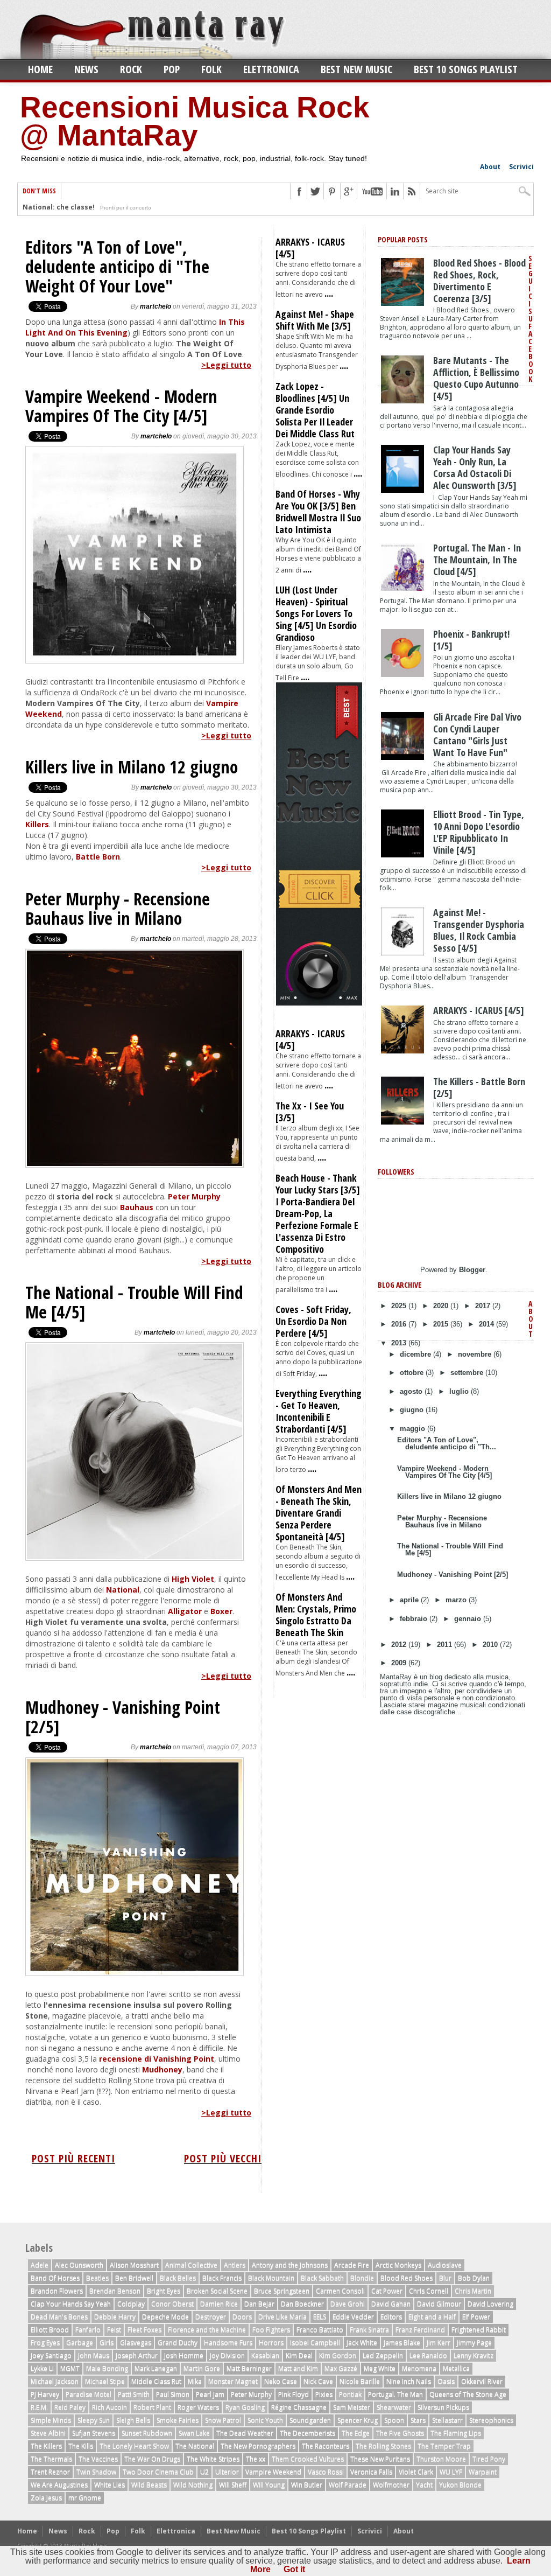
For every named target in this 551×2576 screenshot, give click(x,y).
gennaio (469, 1619)
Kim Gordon (338, 2355)
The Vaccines (98, 2459)
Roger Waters (198, 2407)
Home (40, 69)
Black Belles (178, 2278)
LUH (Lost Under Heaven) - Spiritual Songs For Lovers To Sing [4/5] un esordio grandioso (316, 613)
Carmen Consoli (340, 2291)
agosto (412, 1391)
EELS (320, 2317)
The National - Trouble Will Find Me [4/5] (134, 1302)
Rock (131, 69)
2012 (400, 1645)
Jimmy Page (474, 2343)
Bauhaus (137, 1207)
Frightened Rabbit (479, 2330)
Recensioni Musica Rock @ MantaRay (195, 121)
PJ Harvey (45, 2394)
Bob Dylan (474, 2278)
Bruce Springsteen (282, 2291)
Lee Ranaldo (428, 2355)
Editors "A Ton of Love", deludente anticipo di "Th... (447, 1443)
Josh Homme (184, 2355)
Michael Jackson (55, 2381)
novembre (476, 1354)
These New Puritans (380, 2459)
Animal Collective (191, 2265)
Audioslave (445, 2265)
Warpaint (483, 2472)
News (86, 69)
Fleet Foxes (144, 2330)
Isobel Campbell (315, 2343)
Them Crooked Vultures (308, 2459)
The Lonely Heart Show (134, 2446)
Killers (37, 824)
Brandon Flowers (57, 2291)
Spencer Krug (358, 2420)
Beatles (97, 2278)
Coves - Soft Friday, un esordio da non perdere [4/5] (313, 1321)
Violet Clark (416, 2472)
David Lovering (490, 2304)
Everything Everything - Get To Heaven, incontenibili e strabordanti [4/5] (319, 1411)
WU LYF (451, 2472)
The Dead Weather (245, 2433)
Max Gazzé (341, 2368)
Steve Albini (48, 2433)
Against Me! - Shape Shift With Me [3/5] (315, 320)
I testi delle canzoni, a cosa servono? (86, 207)
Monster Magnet (233, 2381)
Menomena (419, 2368)
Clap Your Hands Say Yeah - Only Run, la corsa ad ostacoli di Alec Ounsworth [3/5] (475, 467)
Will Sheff (233, 2485)
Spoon (394, 2420)
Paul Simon (173, 2394)
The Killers (46, 2446)
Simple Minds (51, 2420)
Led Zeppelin (383, 2355)
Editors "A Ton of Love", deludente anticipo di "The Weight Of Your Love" (117, 267)
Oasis (446, 2381)
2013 (400, 1343)
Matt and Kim (298, 2368)
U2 (204, 2472)
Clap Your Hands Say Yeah (71, 2304)
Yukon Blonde (460, 2485)
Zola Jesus (46, 2498)
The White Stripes (213, 2459)
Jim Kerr (439, 2343)
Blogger (472, 1270)
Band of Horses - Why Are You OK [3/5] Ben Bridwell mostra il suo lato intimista (318, 512)
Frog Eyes (45, 2343)
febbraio (415, 1619)
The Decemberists (308, 2433)
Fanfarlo (88, 2330)
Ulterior (227, 2472)
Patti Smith (134, 2394)
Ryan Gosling (245, 2407)
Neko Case (281, 2381)
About (490, 167)
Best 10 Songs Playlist (466, 69)
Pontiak (350, 2394)
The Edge (356, 2433)
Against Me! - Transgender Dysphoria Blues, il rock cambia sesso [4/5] (479, 930)
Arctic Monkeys (398, 2265)
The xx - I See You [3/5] (310, 1112)
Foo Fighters (271, 2330)
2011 (446, 1645)
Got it (294, 2569)
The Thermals (51, 2459)
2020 (442, 1306)
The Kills (81, 2446)
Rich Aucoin (110, 2407)
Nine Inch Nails (409, 2381)
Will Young (269, 2485)
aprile (410, 1600)
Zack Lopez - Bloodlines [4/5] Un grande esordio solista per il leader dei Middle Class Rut (315, 410)
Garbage (80, 2343)
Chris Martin (473, 2291)
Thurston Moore (441, 2459)
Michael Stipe (105, 2381)
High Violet (193, 1579)
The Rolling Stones (383, 2446)
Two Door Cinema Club (158, 2472)
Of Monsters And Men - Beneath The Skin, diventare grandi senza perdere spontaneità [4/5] (319, 1513)
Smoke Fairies (178, 2420)
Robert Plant (152, 2407)
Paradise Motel (89, 2394)
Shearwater (394, 2407)
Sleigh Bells (133, 2420)
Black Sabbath (322, 2278)
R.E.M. (39, 2407)
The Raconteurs (326, 2446)
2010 (491, 1645)
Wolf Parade (348, 2485)
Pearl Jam (210, 2394)
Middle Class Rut (156, 2381)
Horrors (271, 2343)
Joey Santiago (51, 2355)
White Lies (110, 2485)
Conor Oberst (172, 2304)
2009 (400, 1663)
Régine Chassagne (299, 2407)
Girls (107, 2343)
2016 (400, 1324)
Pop (172, 69)
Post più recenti (73, 2158)
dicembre (416, 1354)
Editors (391, 2317)
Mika (195, 2381)
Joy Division (227, 2355)
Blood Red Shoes (407, 2278)
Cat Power (387, 2291)
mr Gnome (85, 2498)
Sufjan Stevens (94, 2433)
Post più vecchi (223, 2158)
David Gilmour (439, 2304)
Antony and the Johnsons (290, 2265)
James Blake (402, 2343)
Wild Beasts (149, 2485)
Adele (40, 2265)
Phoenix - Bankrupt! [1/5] (471, 640)
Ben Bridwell (134, 2278)
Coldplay (131, 2304)
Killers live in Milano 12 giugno (132, 767)
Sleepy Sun (94, 2420)
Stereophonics (491, 2420)
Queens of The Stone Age (468, 2394)
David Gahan (391, 2304)
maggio (414, 1429)
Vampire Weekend (273, 2472)
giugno (413, 1410)
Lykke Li (42, 2368)
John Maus (94, 2355)
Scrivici (521, 167)
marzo (457, 1600)
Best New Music (356, 69)
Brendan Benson (115, 2291)
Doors (242, 2317)
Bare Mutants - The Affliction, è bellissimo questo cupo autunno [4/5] (476, 378)
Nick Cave (318, 2381)
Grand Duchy (178, 2343)
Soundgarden (310, 2420)
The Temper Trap (444, 2446)
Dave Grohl (348, 2304)
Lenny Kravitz (474, 2355)
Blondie (362, 2278)
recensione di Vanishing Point (157, 2059)
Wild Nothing (193, 2485)
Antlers (235, 2265)
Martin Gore (202, 2368)
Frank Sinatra (369, 2330)
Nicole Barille (360, 2381)
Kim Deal (299, 2355)
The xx (256, 2459)
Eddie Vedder (353, 2317)
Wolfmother (391, 2485)
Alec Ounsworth (79, 2265)
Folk (211, 69)
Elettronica (271, 69)
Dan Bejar (259, 2304)
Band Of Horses (55, 2278)
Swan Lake (194, 2433)
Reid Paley (70, 2407)
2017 (484, 1306)
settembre (468, 1373)
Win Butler (307, 2485)
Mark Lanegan (156, 2368)
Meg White (380, 2368)
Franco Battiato (320, 2330)
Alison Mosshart (134, 2265)
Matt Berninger (249, 2368)
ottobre (413, 1373)
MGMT (70, 2368)
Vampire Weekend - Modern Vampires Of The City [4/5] (121, 406)
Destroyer (211, 2317)
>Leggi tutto (226, 365)
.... (329, 293)
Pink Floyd (294, 2394)
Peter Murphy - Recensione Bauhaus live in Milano (118, 909)
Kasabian (265, 2355)
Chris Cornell (429, 2291)
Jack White (362, 2343)
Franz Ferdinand (420, 2330)
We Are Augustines (59, 2485)
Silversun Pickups (443, 2407)
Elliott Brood (50, 2330)
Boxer (221, 1611)
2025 (400, 1306)
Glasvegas (136, 2343)
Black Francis (222, 2278)
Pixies (324, 2394)
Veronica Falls (371, 2472)
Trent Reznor (50, 2472)
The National (195, 2446)
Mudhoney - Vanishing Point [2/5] (123, 1717)
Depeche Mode (165, 2317)
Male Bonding (107, 2368)
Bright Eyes (164, 2291)
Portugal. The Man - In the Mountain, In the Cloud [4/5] (477, 560)
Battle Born (98, 857)
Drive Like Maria (282, 2317)
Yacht (424, 2485)
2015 (442, 1324)
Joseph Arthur (137, 2355)
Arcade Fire (352, 2265)
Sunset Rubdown (147, 2433)
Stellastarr (447, 2420)
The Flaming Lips (456, 2433)
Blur (445, 2278)
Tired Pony (489, 2459)
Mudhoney (162, 2069)
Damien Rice (219, 2304)
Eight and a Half (432, 2317)
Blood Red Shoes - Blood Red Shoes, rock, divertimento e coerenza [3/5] (479, 281)
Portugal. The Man (395, 2394)
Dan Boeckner (302, 2304)
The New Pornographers (258, 2446)
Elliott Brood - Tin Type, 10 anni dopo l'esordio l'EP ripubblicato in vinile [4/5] (479, 832)
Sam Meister (352, 2407)
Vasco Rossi (326, 2472)
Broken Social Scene (217, 2291)
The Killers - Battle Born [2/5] (479, 1087)
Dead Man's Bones (59, 2317)
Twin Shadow (96, 2472)
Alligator (185, 1611)
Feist (114, 2330)
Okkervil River (482, 2381)
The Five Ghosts (400, 2433)
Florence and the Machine (207, 2330)
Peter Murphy (194, 1196)
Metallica (456, 2368)
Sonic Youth (265, 2420)
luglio (460, 1391)
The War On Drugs (152, 2459)
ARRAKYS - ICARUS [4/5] (310, 248)
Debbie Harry (115, 2317)
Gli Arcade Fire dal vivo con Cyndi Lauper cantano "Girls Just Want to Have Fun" (477, 735)
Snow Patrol (223, 2420)
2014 (488, 1324)
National (123, 1590)
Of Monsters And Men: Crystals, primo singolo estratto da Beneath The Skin (316, 1615)
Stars (418, 2420)
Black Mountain (271, 2278)
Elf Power (476, 2317)
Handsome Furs (228, 2343)
